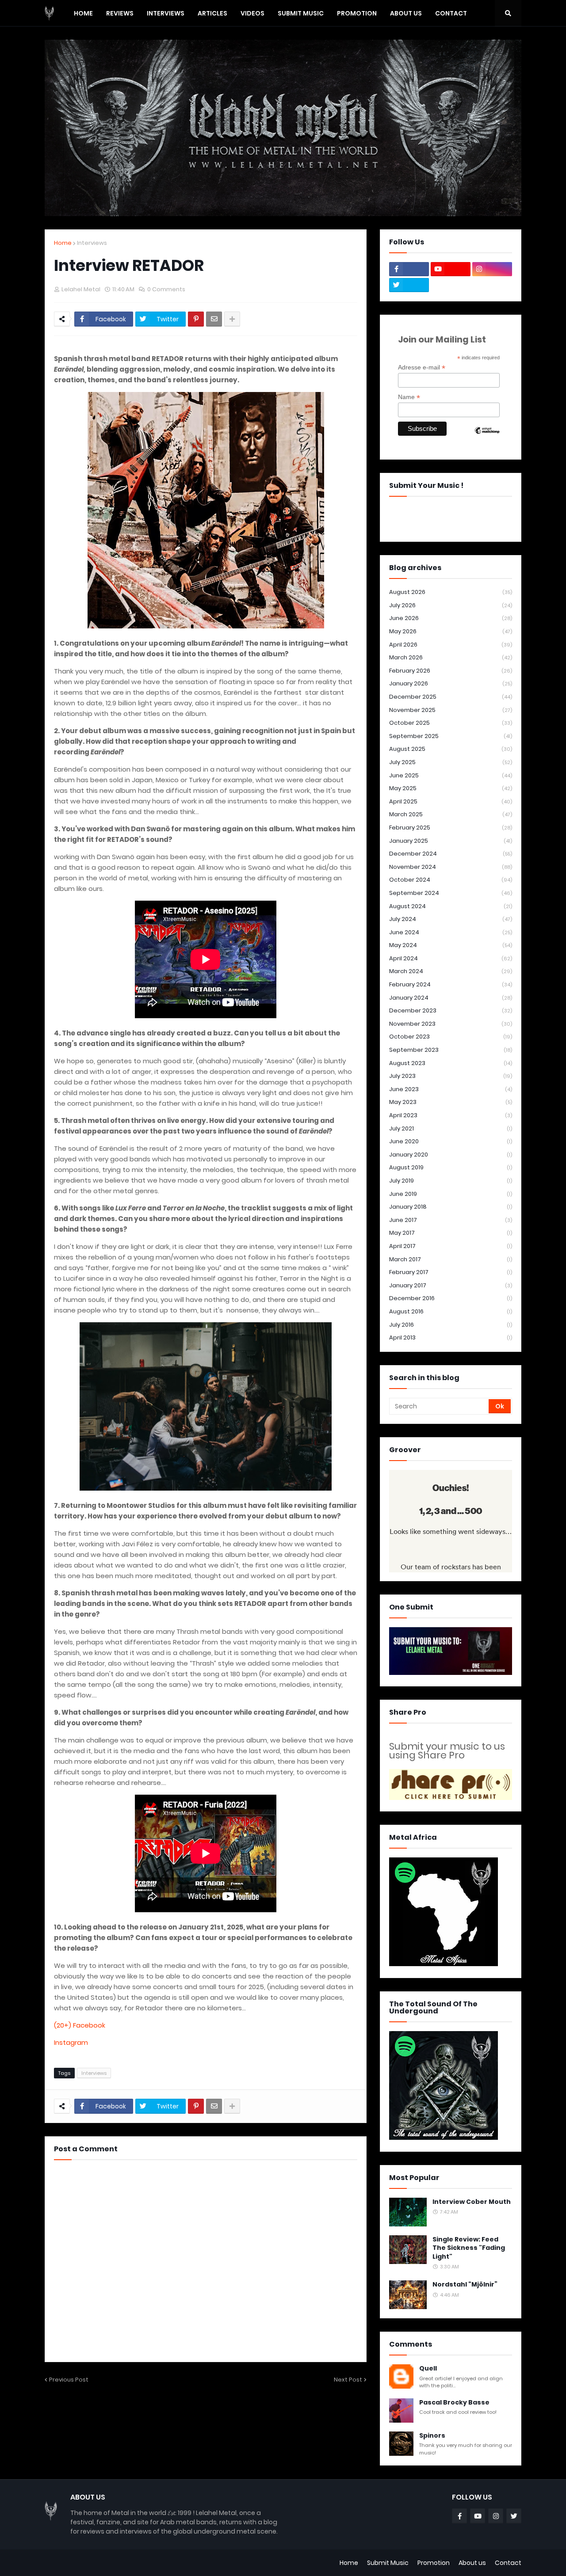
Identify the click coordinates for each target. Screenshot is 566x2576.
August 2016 (451, 1311)
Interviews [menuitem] (166, 13)
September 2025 (451, 736)
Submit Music (388, 2563)
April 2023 (451, 1115)
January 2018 (451, 1207)
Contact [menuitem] (451, 13)
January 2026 (451, 683)
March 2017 (451, 1259)
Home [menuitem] (83, 13)
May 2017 (451, 1233)
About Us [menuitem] (406, 13)
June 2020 (451, 1141)
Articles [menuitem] (212, 13)
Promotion (434, 2563)
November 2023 (451, 1024)
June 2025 (451, 775)
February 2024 (451, 984)
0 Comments (166, 289)
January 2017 (451, 1285)
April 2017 (451, 1246)
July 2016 (451, 1325)
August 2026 (451, 592)
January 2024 (451, 998)
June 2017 (451, 1220)
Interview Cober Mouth (472, 2202)
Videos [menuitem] (252, 13)
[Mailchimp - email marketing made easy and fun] (487, 438)
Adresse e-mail (422, 367)
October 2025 (451, 723)
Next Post (348, 2380)
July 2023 (451, 1076)
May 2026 (451, 631)
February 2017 (451, 1272)
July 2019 (451, 1181)
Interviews (92, 243)
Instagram (71, 2042)
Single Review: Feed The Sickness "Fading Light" (469, 2248)
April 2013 (451, 1337)
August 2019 (451, 1167)
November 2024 (451, 867)
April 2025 (451, 801)
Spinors (432, 2436)
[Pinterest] (196, 319)
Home (63, 243)
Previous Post (69, 2380)
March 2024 (451, 971)
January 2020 (451, 1155)
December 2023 (451, 1010)
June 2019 (451, 1194)
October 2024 (451, 880)
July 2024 (451, 919)
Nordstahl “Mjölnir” (465, 2285)
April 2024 (451, 958)
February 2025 (451, 828)
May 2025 (451, 788)
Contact (508, 2563)
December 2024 (451, 854)
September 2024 (451, 893)
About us (472, 2563)
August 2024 (451, 906)
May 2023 (451, 1102)
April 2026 (451, 645)
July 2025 (451, 762)
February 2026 (451, 671)
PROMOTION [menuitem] (357, 13)
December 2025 (451, 697)
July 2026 (451, 605)
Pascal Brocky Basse (454, 2403)
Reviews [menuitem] (120, 13)
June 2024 (451, 932)
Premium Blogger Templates (89, 2563)
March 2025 (451, 814)
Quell (428, 2369)
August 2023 (451, 1063)
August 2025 (451, 749)
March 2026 (451, 657)
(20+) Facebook (80, 2025)
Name (409, 397)
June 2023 (451, 1089)
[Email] (214, 319)
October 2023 (451, 1037)
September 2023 (451, 1050)
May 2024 (451, 945)
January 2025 (451, 841)
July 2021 (451, 1128)
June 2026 (451, 618)
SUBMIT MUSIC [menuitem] (301, 13)
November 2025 (451, 710)
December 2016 (451, 1298)
